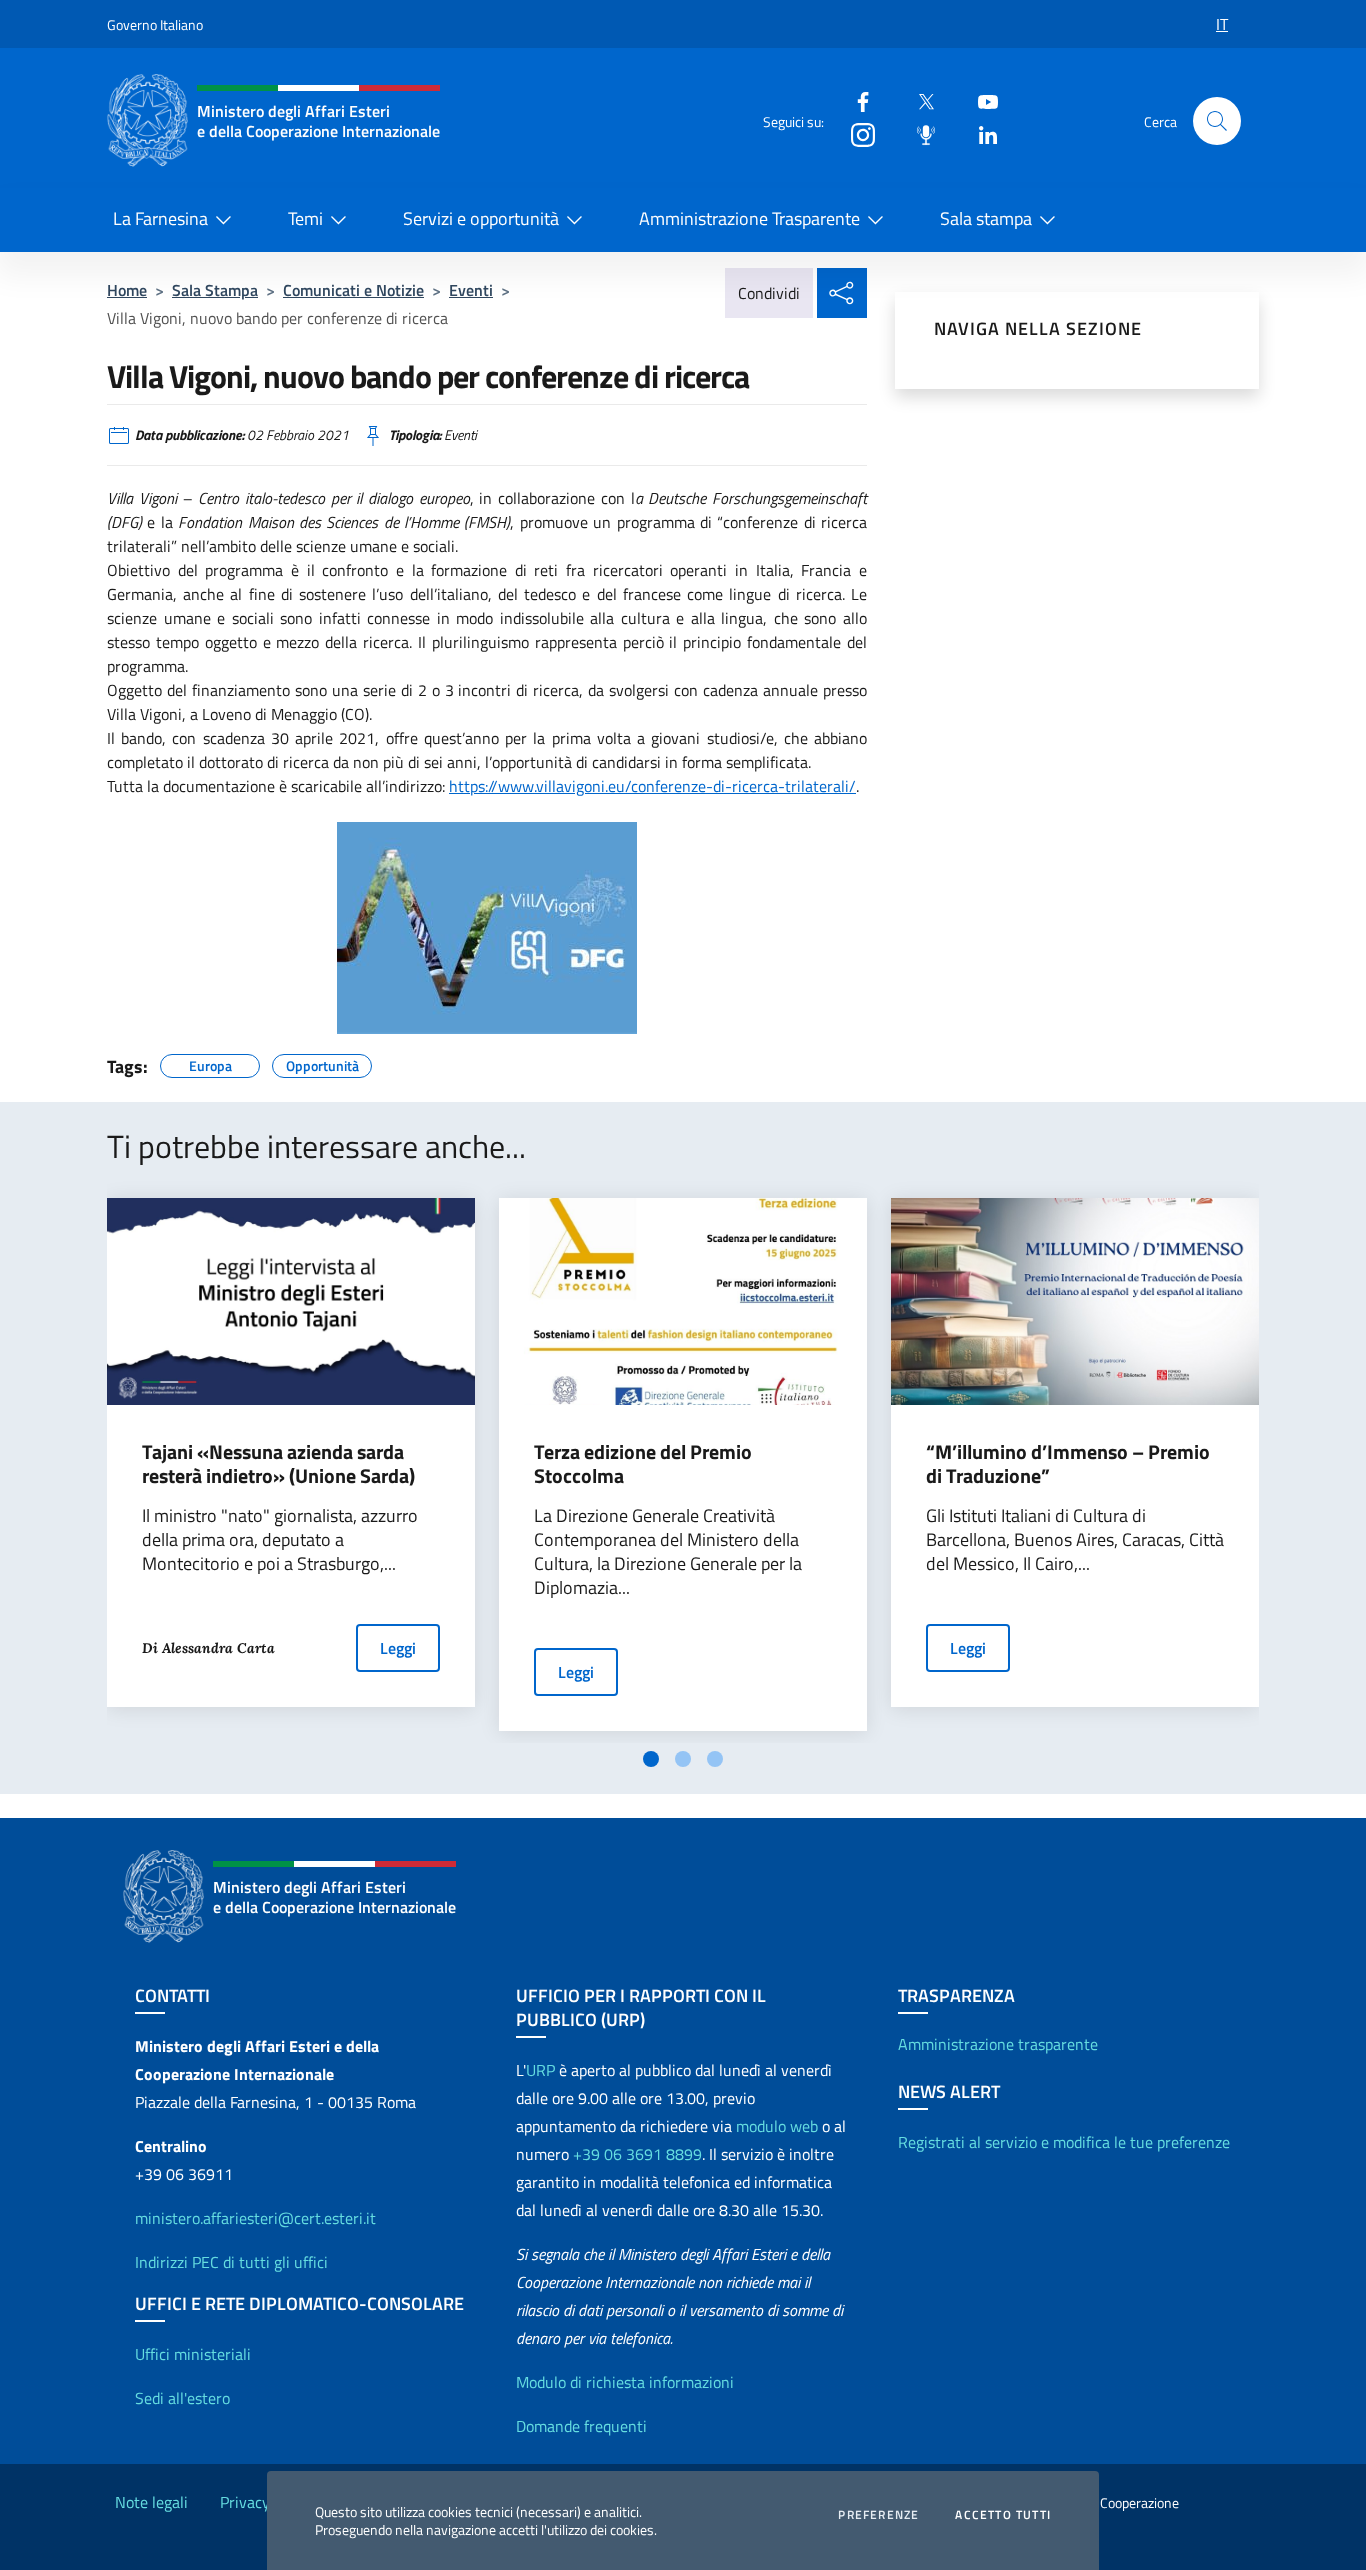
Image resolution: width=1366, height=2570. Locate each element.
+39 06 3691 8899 (637, 2154)
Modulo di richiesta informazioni (625, 2382)
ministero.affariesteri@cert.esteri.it (255, 2218)
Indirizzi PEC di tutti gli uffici (231, 2262)
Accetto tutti (1003, 2515)
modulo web (777, 2126)
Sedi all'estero (182, 2398)
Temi (305, 218)
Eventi (471, 290)
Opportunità (322, 1063)
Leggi (398, 1648)
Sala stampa (986, 218)
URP (540, 2070)
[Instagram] (855, 133)
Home (127, 290)
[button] (1217, 121)
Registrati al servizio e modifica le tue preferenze (1064, 2142)
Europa (210, 1063)
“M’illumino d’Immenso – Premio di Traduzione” (1068, 1464)
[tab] (651, 1759)
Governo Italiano (155, 24)
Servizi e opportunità (481, 218)
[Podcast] (918, 133)
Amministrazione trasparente (998, 2044)
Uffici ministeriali (193, 2354)
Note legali (151, 2502)
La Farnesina (160, 218)
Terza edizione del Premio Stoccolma (643, 1464)
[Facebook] (855, 100)
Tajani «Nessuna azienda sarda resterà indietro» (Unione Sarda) (278, 1464)
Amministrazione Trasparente (749, 218)
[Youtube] (980, 100)
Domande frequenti (581, 2426)
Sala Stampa (215, 290)
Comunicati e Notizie (353, 290)
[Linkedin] (980, 133)
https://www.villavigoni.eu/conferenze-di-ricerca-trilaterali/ (652, 786)
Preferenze (878, 2515)
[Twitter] (918, 100)
